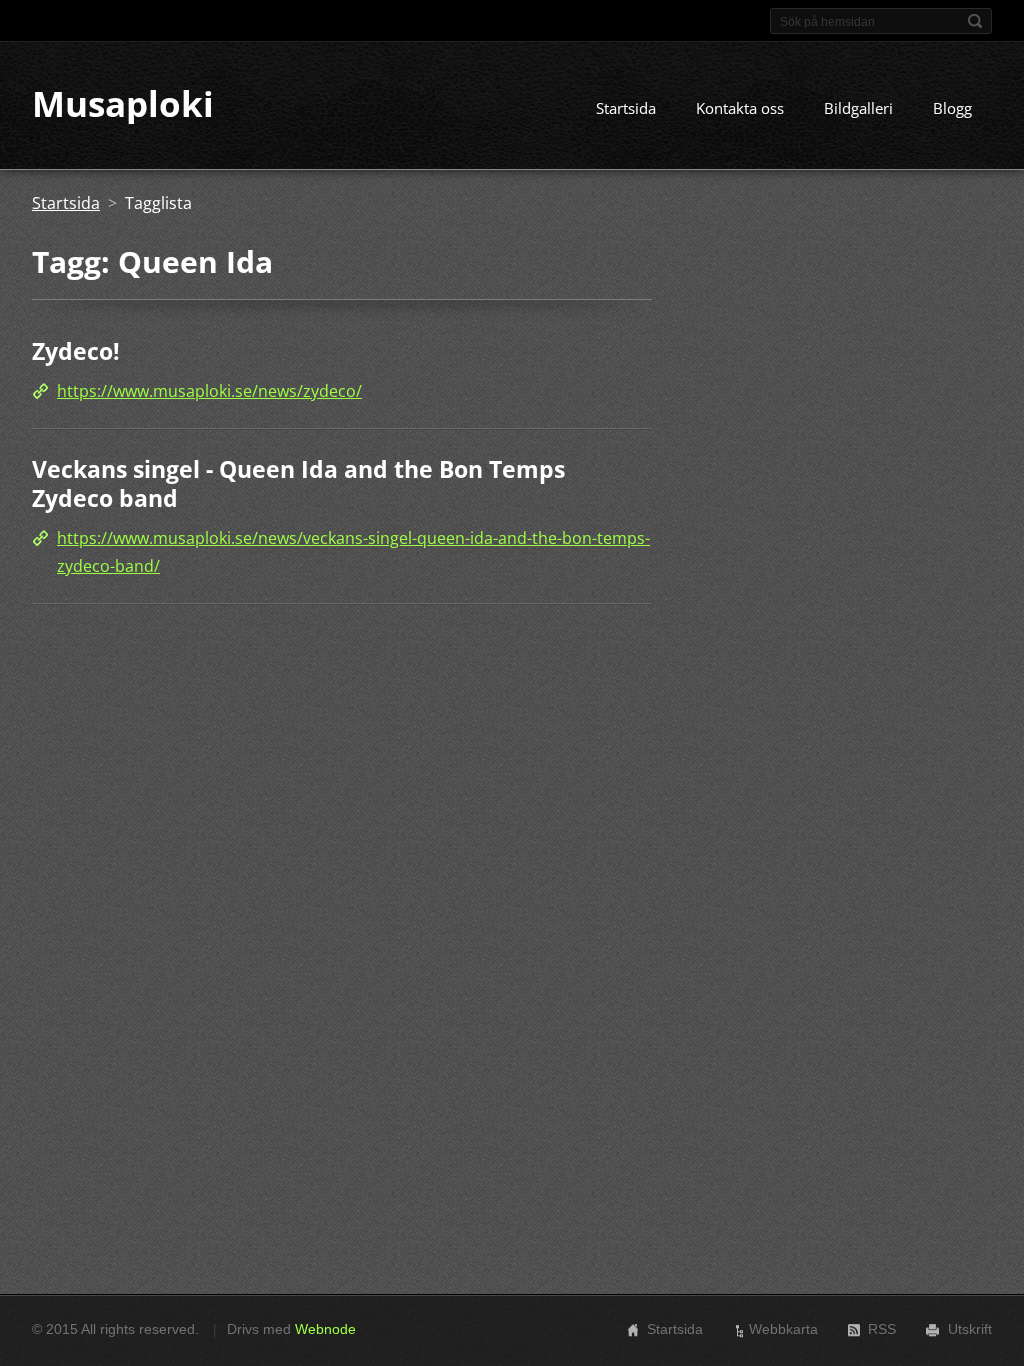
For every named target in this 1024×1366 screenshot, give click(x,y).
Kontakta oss (740, 108)
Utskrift (970, 1329)
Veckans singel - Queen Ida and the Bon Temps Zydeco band (298, 484)
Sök (975, 21)
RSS (882, 1329)
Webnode (325, 1329)
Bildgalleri (858, 108)
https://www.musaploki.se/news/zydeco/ (209, 391)
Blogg (952, 108)
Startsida (626, 108)
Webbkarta (783, 1329)
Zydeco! (76, 351)
